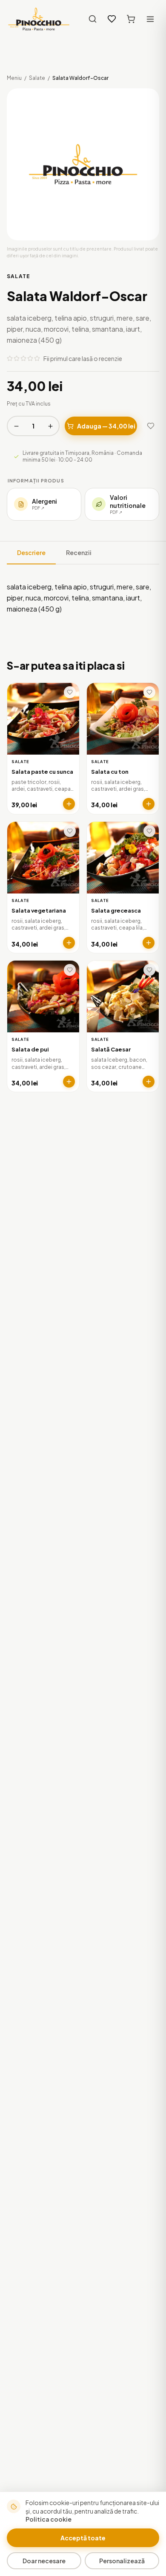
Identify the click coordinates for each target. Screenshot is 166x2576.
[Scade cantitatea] (16, 426)
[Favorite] (112, 19)
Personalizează (122, 2561)
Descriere (31, 552)
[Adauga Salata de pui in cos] (69, 1082)
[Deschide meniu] (150, 19)
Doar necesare (44, 2561)
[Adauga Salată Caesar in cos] (149, 1082)
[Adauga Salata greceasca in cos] (149, 943)
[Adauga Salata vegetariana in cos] (69, 943)
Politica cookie (49, 2519)
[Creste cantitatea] (50, 426)
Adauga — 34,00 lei (106, 426)
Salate (37, 78)
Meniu (14, 78)
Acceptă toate (83, 2538)
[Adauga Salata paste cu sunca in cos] (69, 804)
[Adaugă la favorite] (151, 426)
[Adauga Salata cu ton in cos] (149, 804)
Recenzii (79, 552)
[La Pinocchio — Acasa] (39, 19)
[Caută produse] (93, 19)
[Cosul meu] (131, 19)
